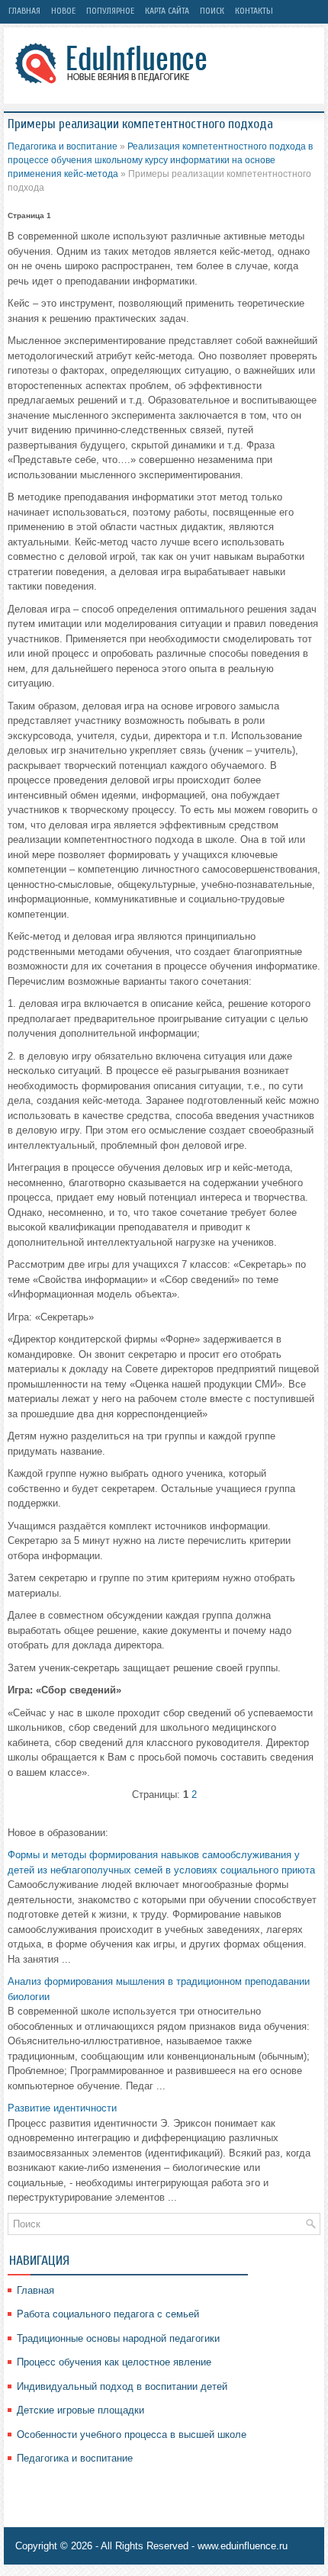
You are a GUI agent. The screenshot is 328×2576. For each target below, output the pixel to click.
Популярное (110, 11)
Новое (63, 11)
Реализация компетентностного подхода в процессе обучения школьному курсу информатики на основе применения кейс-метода (160, 160)
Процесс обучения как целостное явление (114, 2362)
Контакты (254, 11)
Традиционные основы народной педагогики (118, 2338)
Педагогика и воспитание (63, 146)
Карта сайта (167, 11)
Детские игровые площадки (80, 2410)
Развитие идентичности (62, 2108)
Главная (24, 11)
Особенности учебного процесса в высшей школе (132, 2434)
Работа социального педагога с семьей (108, 2314)
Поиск (212, 11)
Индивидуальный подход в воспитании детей (122, 2386)
